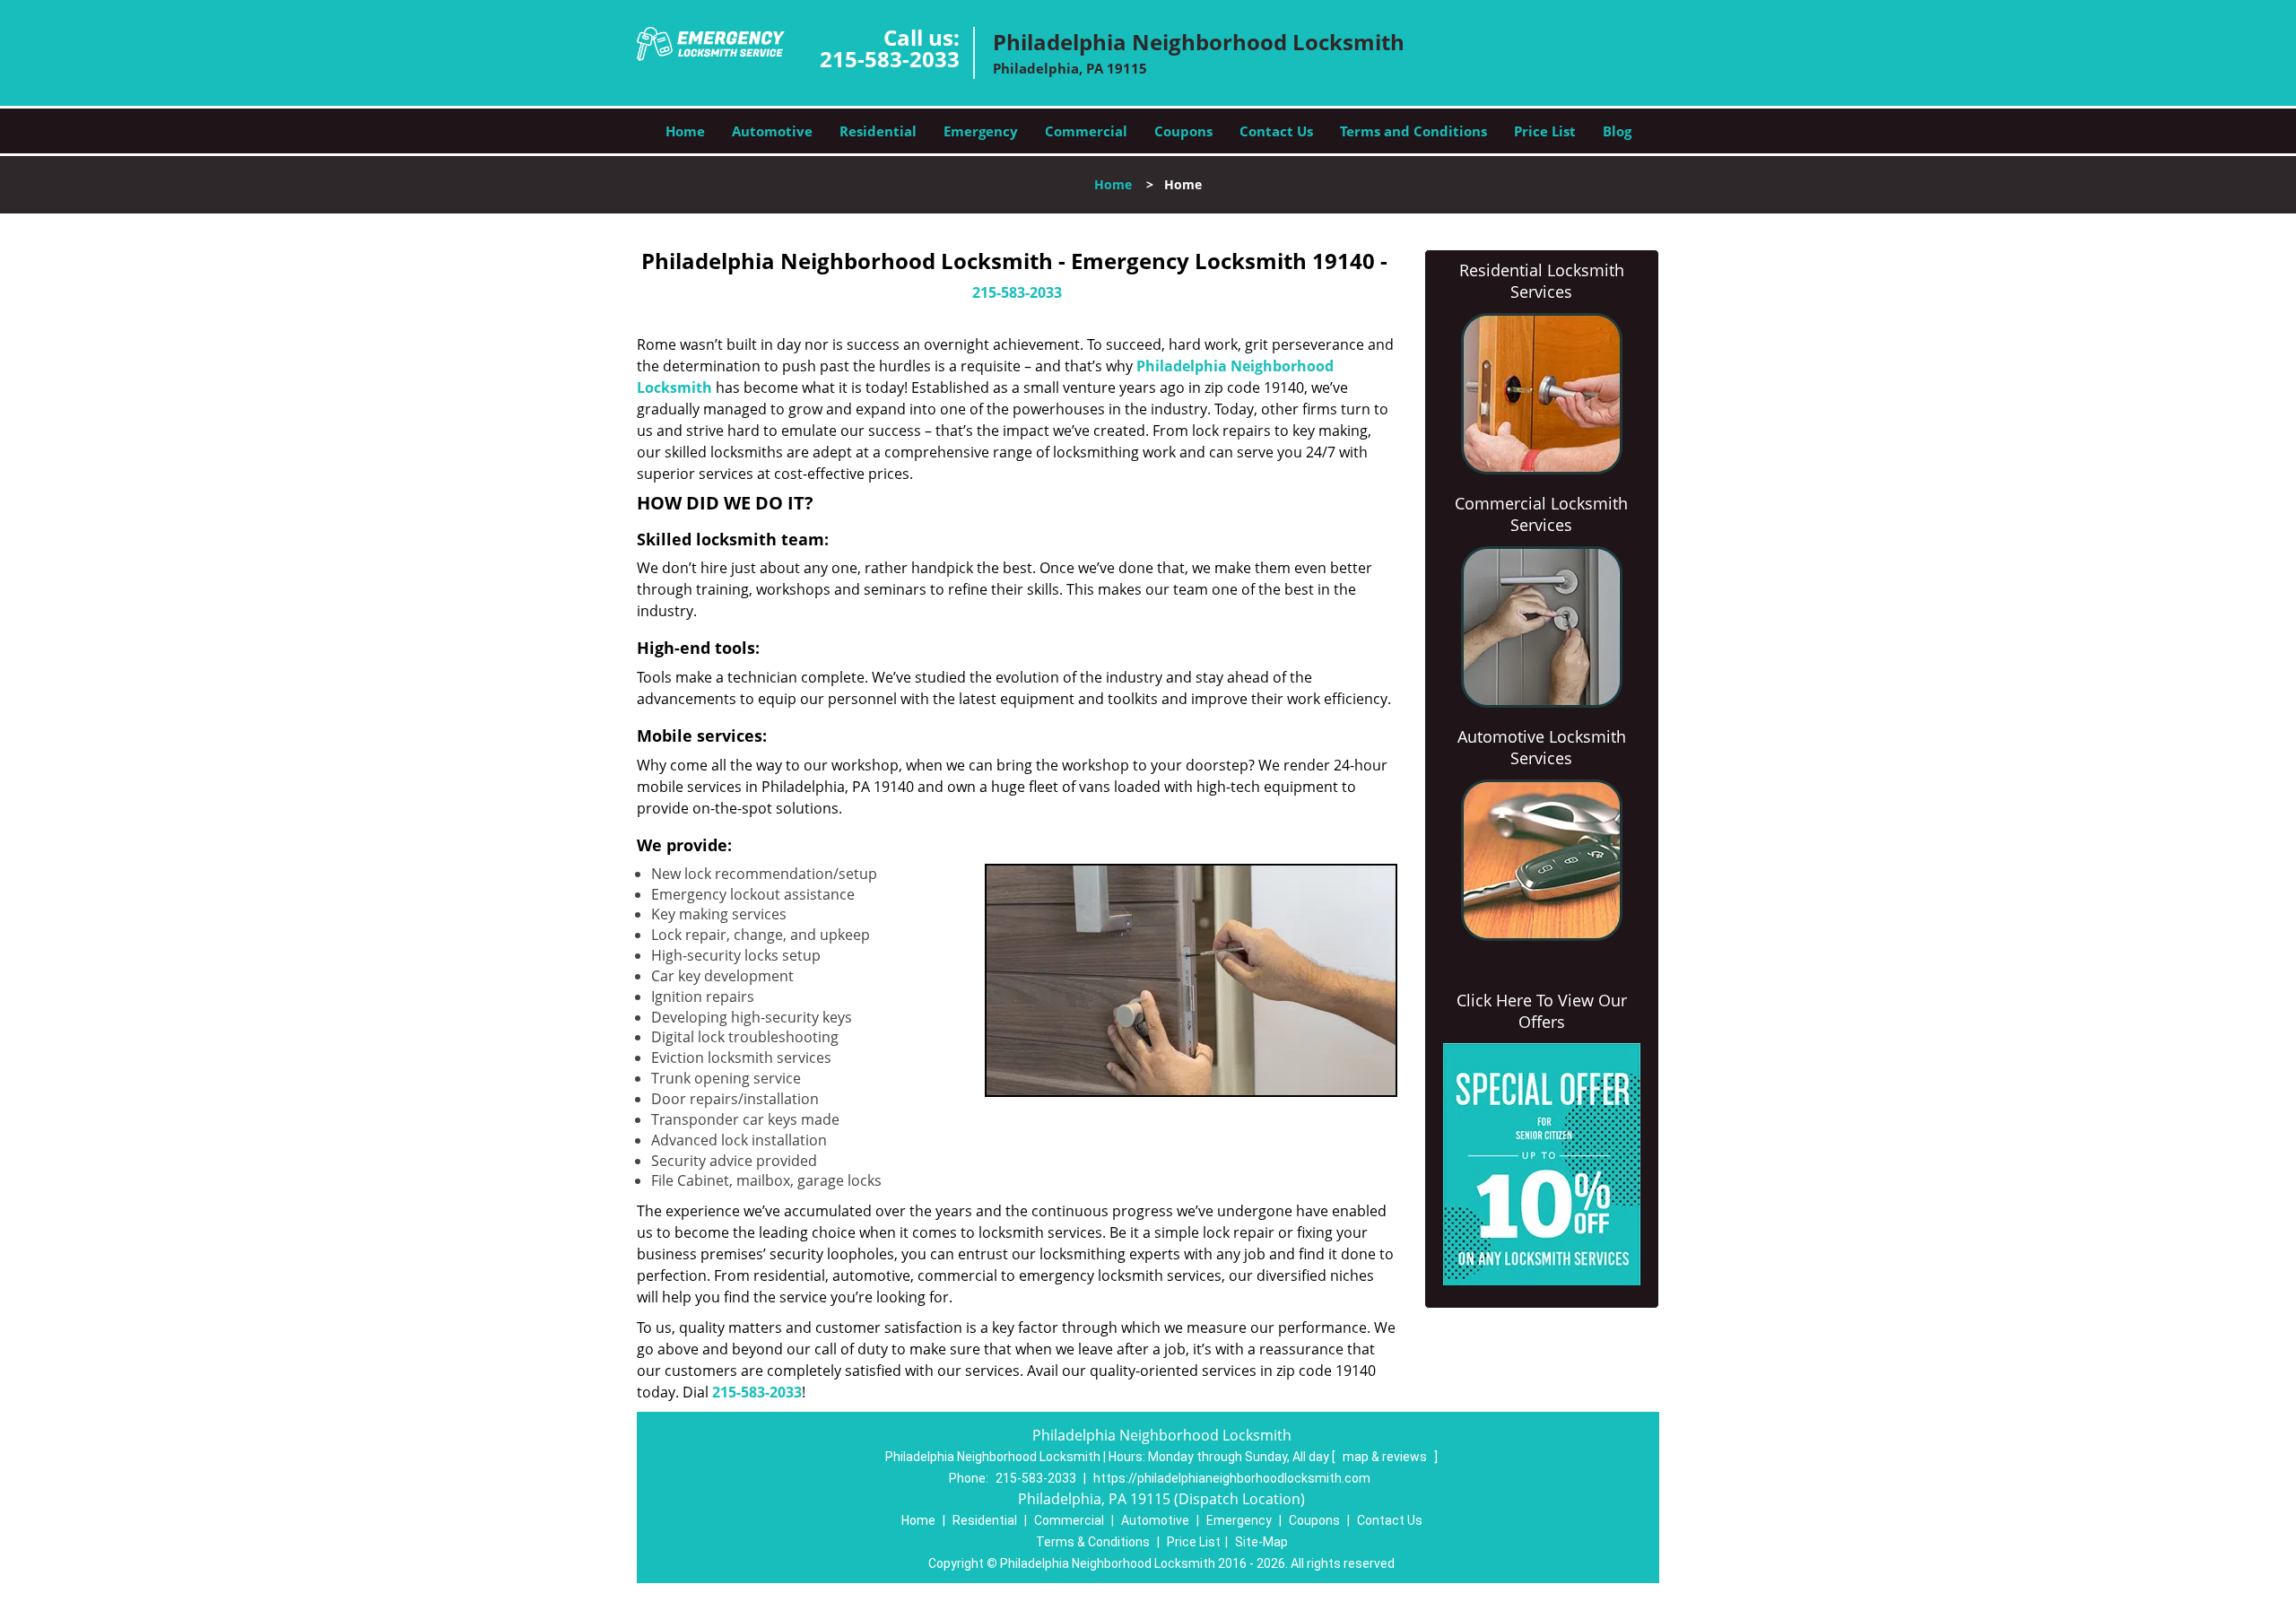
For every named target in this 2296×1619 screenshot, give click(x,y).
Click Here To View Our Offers (1542, 1011)
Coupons (1183, 131)
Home (685, 131)
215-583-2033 (890, 59)
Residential (878, 131)
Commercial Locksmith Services (1541, 514)
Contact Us (1276, 131)
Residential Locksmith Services (1542, 281)
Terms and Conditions (1413, 131)
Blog (1617, 131)
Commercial (1086, 131)
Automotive (772, 131)
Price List (1545, 131)
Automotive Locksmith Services (1542, 747)
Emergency (981, 131)
